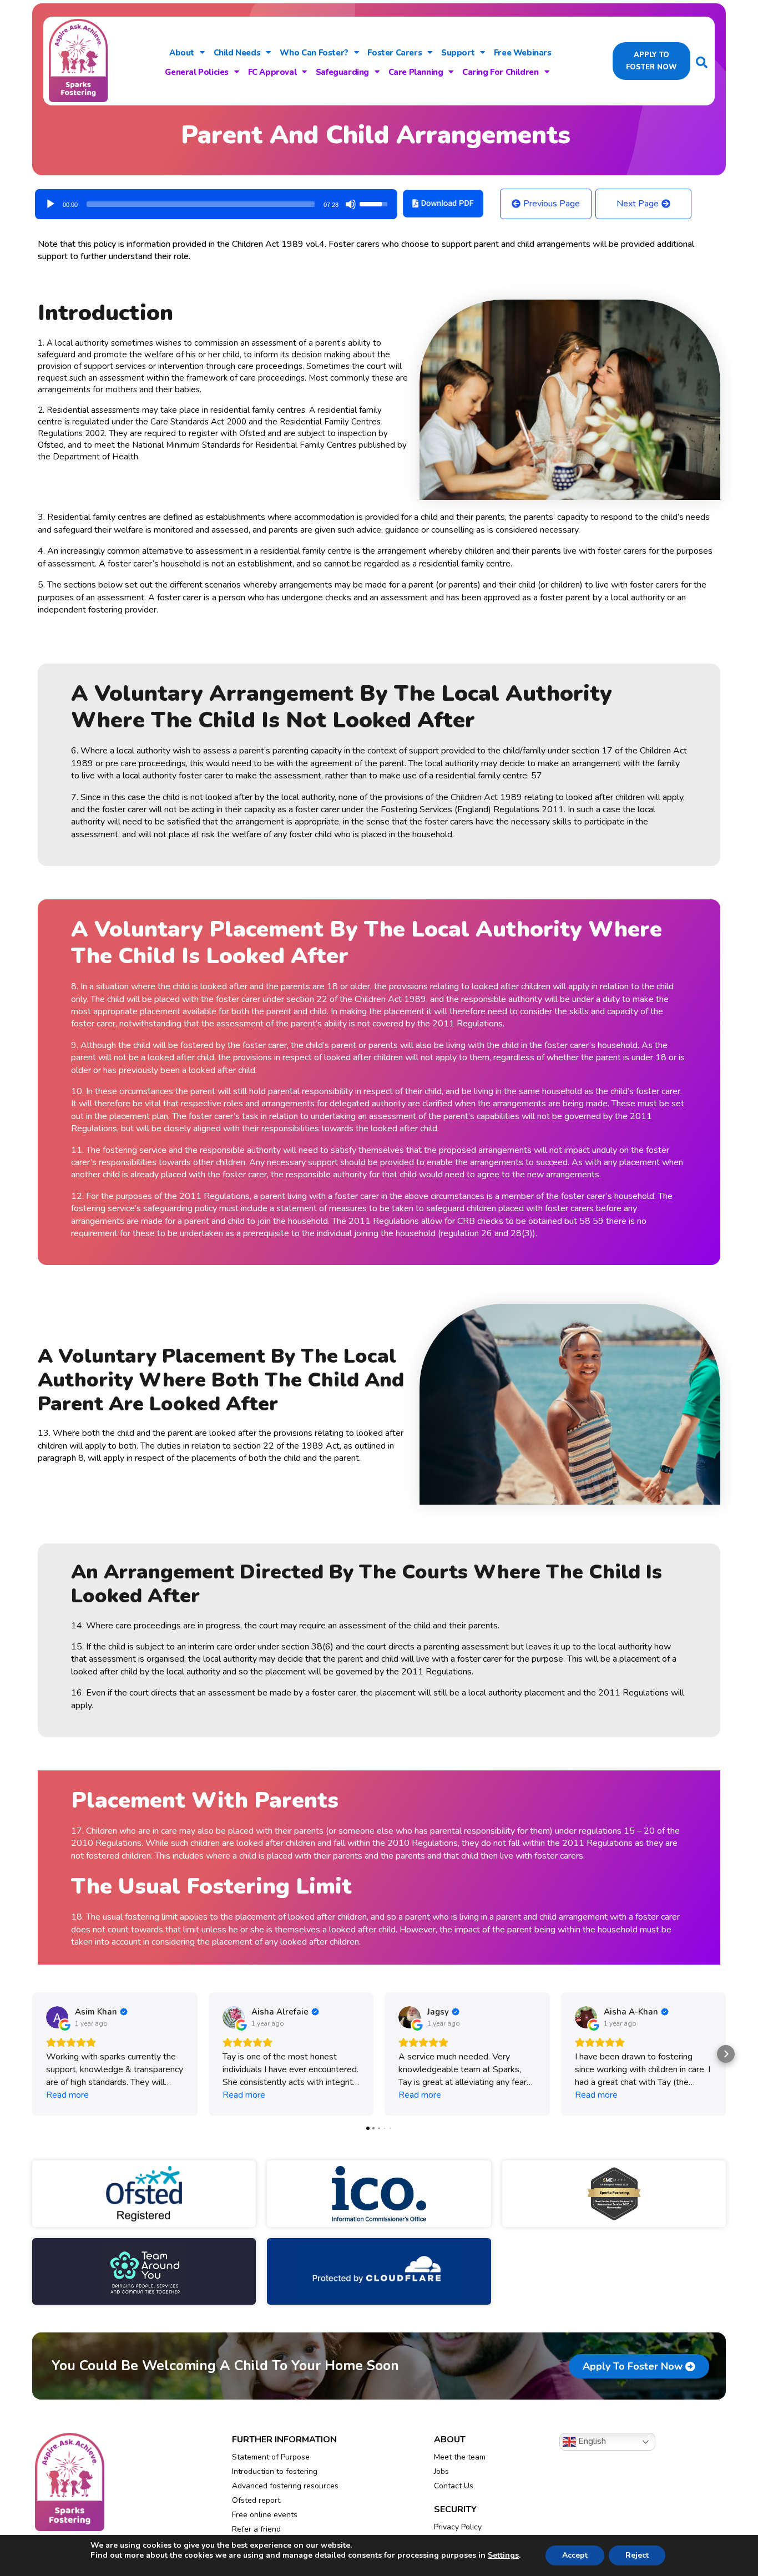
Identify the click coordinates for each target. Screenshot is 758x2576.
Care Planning (416, 72)
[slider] (201, 204)
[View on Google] (57, 2017)
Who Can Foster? (314, 53)
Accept (575, 2555)
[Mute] (351, 204)
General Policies (197, 72)
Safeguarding (342, 72)
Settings (503, 2555)
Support (458, 53)
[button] (32, 2054)
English (591, 2441)
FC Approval (272, 72)
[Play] (50, 204)
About (182, 53)
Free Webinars (523, 53)
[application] (216, 200)
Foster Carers (395, 53)
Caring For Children (500, 72)
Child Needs (237, 53)
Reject (637, 2555)
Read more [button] (67, 2095)
